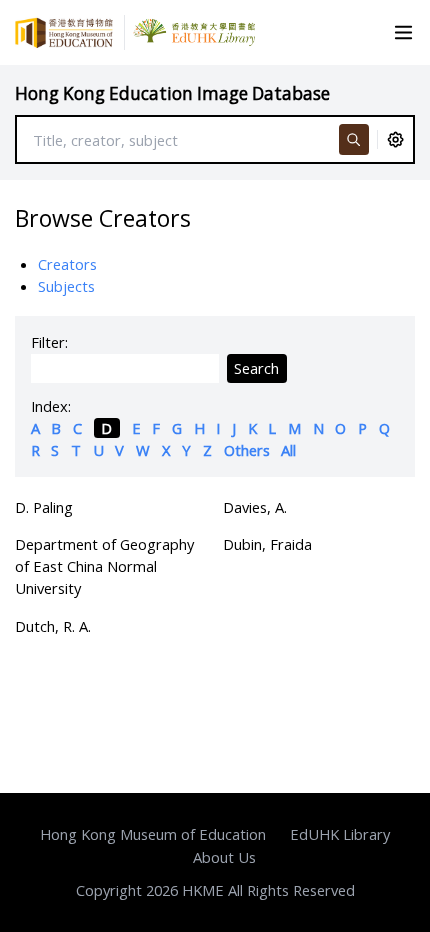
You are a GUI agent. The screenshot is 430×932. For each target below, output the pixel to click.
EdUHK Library (340, 834)
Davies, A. (255, 507)
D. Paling (44, 507)
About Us (224, 857)
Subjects (66, 286)
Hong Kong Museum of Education (153, 834)
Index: (51, 406)
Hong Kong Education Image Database (172, 93)
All (288, 450)
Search (256, 368)
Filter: (49, 342)
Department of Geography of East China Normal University (104, 566)
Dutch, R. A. (53, 626)
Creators (67, 264)
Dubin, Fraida (267, 544)
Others (247, 450)
